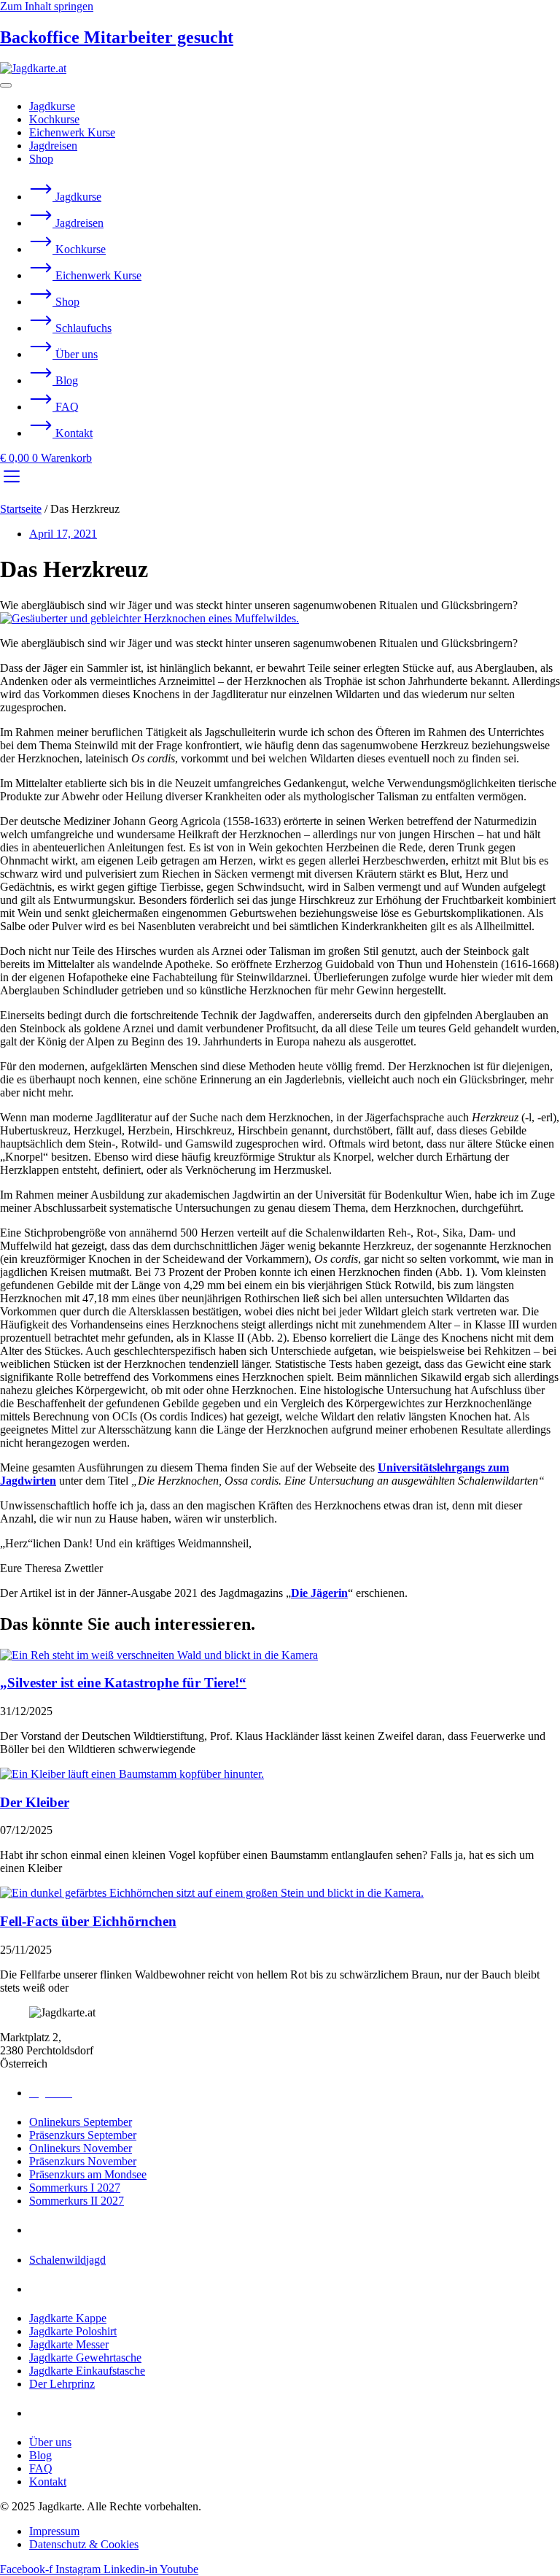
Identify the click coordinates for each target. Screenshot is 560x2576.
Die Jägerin (319, 1593)
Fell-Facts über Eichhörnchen (88, 1921)
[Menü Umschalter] (6, 85)
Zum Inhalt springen (47, 6)
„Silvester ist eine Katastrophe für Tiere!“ (123, 1683)
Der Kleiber (35, 1802)
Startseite (21, 509)
